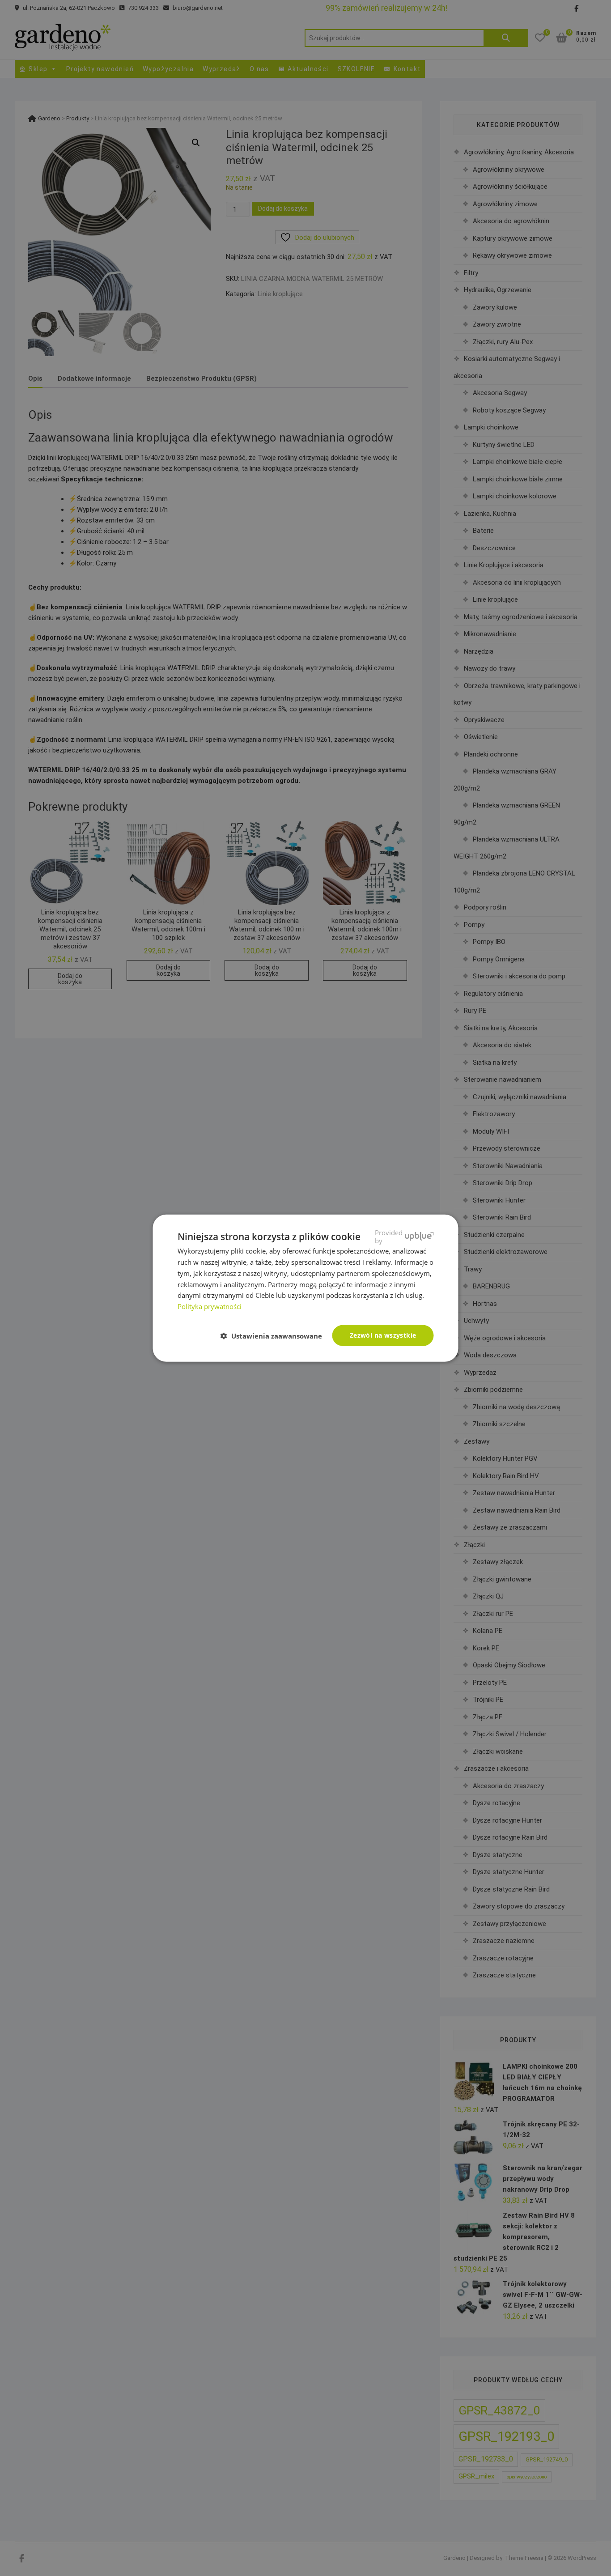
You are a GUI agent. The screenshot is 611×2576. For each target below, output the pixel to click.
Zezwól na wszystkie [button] (383, 1335)
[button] (275, 1336)
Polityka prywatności (210, 1306)
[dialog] (305, 1288)
